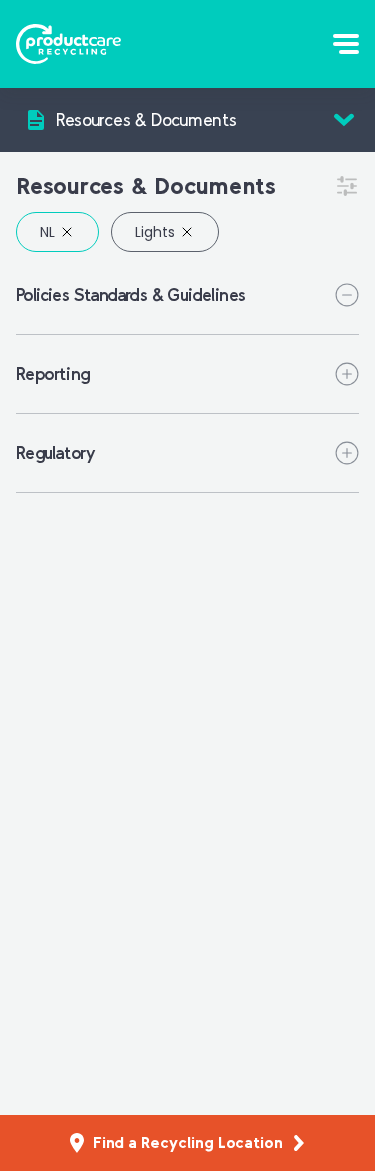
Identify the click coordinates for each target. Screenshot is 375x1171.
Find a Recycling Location (188, 1142)
